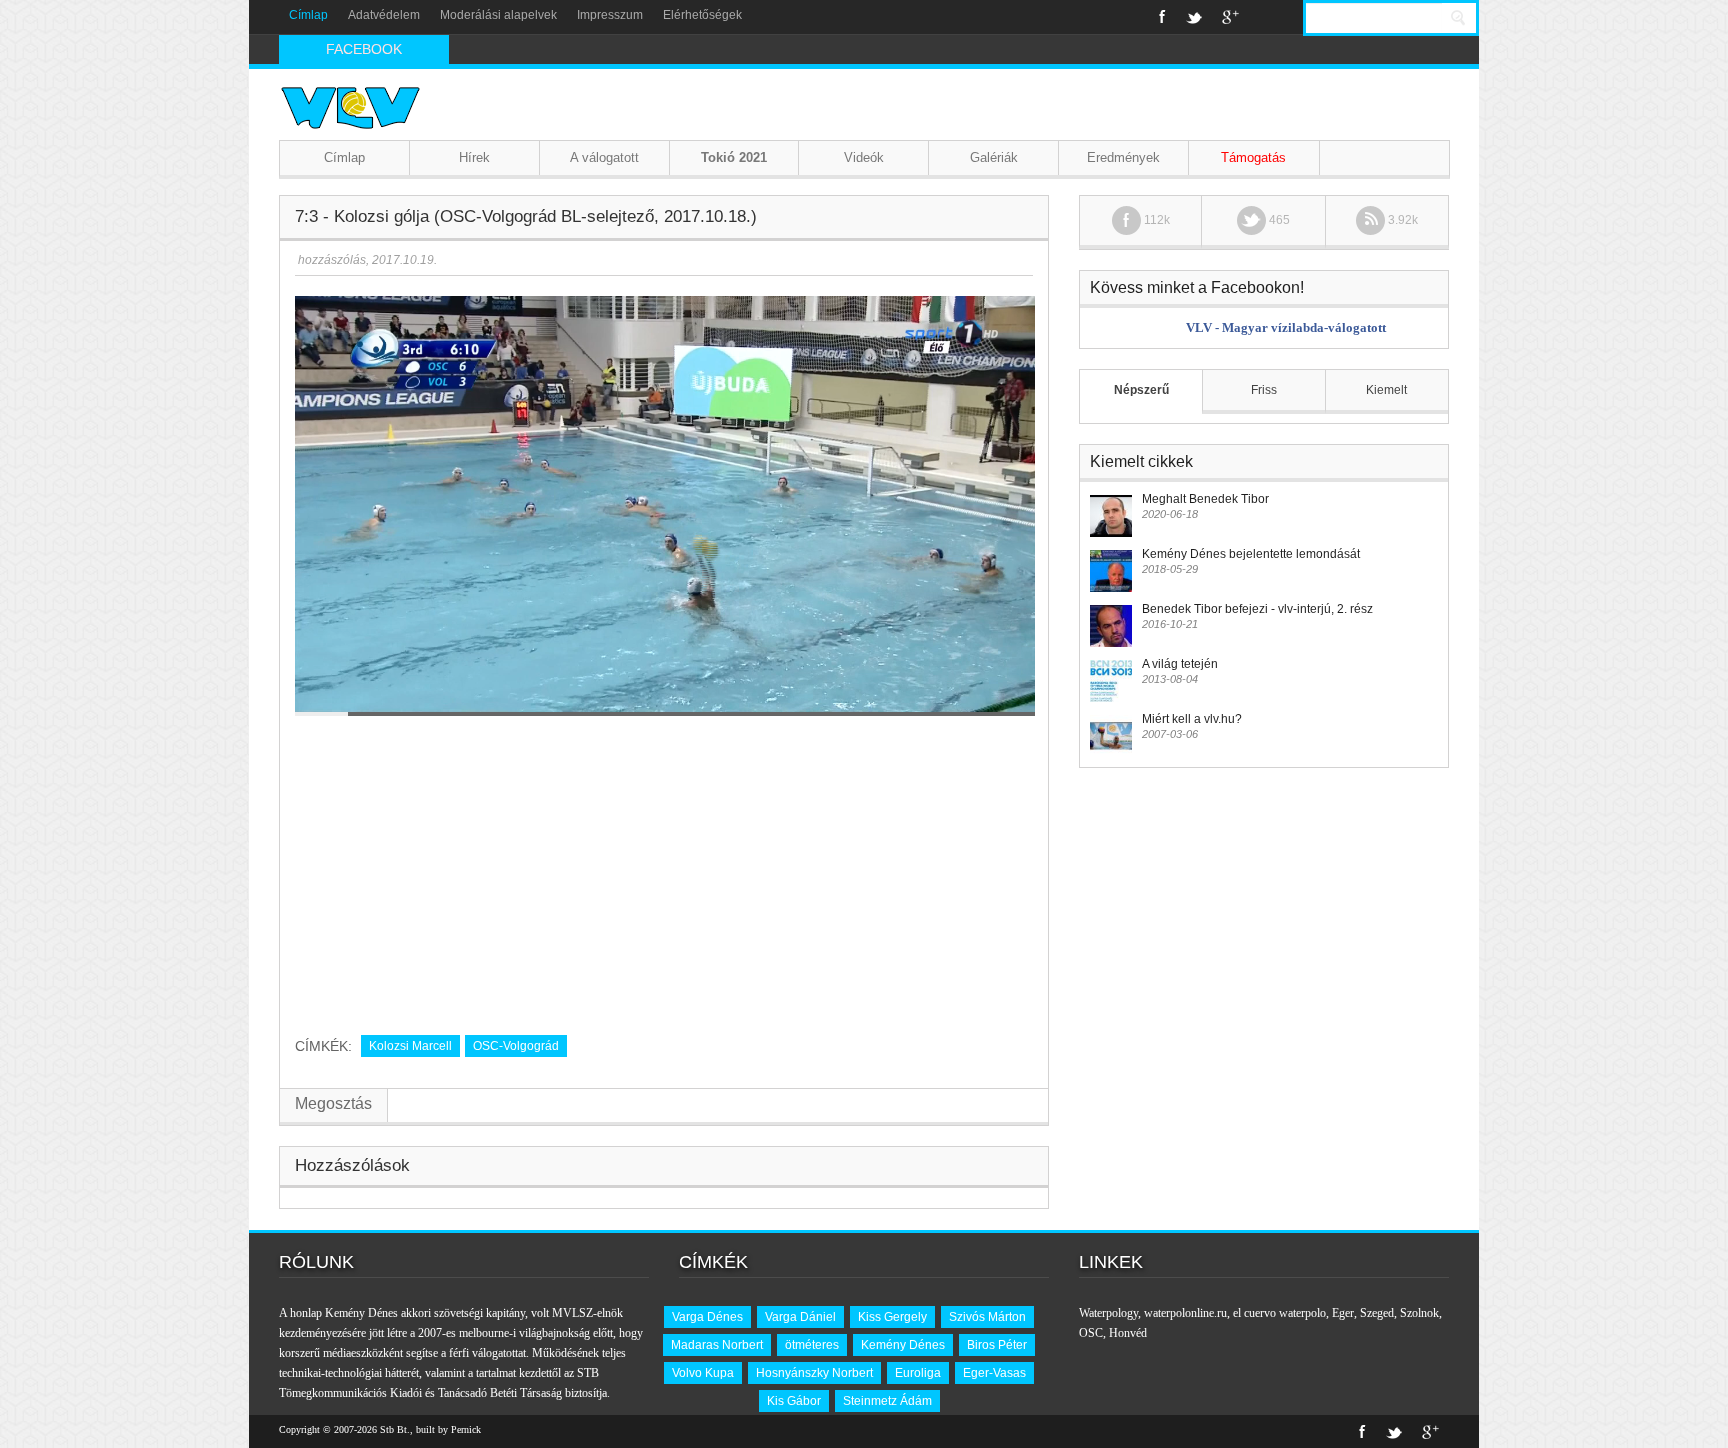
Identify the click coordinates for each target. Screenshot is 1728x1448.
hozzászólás (330, 260)
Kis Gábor (794, 1401)
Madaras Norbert (717, 1345)
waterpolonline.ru (1185, 1313)
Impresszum (610, 15)
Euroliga (918, 1373)
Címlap (308, 15)
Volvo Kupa (703, 1373)
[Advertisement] (664, 868)
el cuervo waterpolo (1279, 1313)
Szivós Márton (987, 1317)
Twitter (1194, 17)
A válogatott (604, 157)
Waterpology (1108, 1313)
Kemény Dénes (903, 1345)
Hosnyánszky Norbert (814, 1373)
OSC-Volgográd (516, 1046)
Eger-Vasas (994, 1373)
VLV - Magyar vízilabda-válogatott (1286, 327)
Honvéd (1128, 1333)
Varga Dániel (800, 1317)
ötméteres (812, 1345)
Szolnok (1419, 1313)
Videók (864, 157)
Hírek (474, 157)
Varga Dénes (707, 1317)
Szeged (1377, 1313)
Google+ (1230, 17)
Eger (1343, 1313)
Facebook (1162, 17)
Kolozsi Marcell (410, 1046)
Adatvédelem (384, 15)
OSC (1091, 1333)
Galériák (994, 157)
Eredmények (1123, 157)
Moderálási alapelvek (498, 15)
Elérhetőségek (702, 15)
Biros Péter (997, 1345)
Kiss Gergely (892, 1317)
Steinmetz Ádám (887, 1401)
